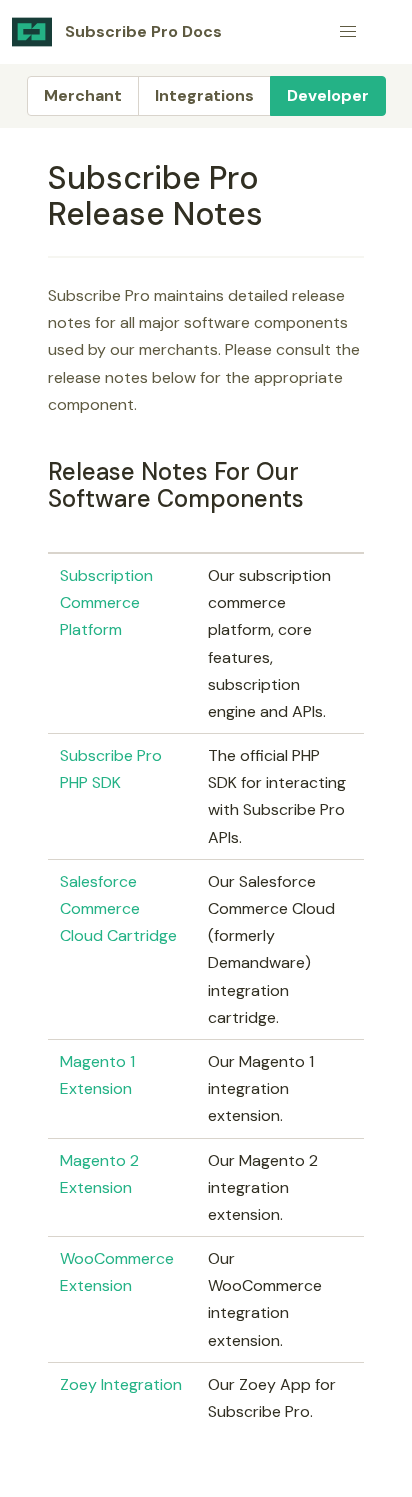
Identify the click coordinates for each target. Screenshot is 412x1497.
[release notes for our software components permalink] (39, 471)
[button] (348, 32)
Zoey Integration (121, 1384)
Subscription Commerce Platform (106, 602)
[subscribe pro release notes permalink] (39, 178)
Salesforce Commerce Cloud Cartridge (118, 908)
